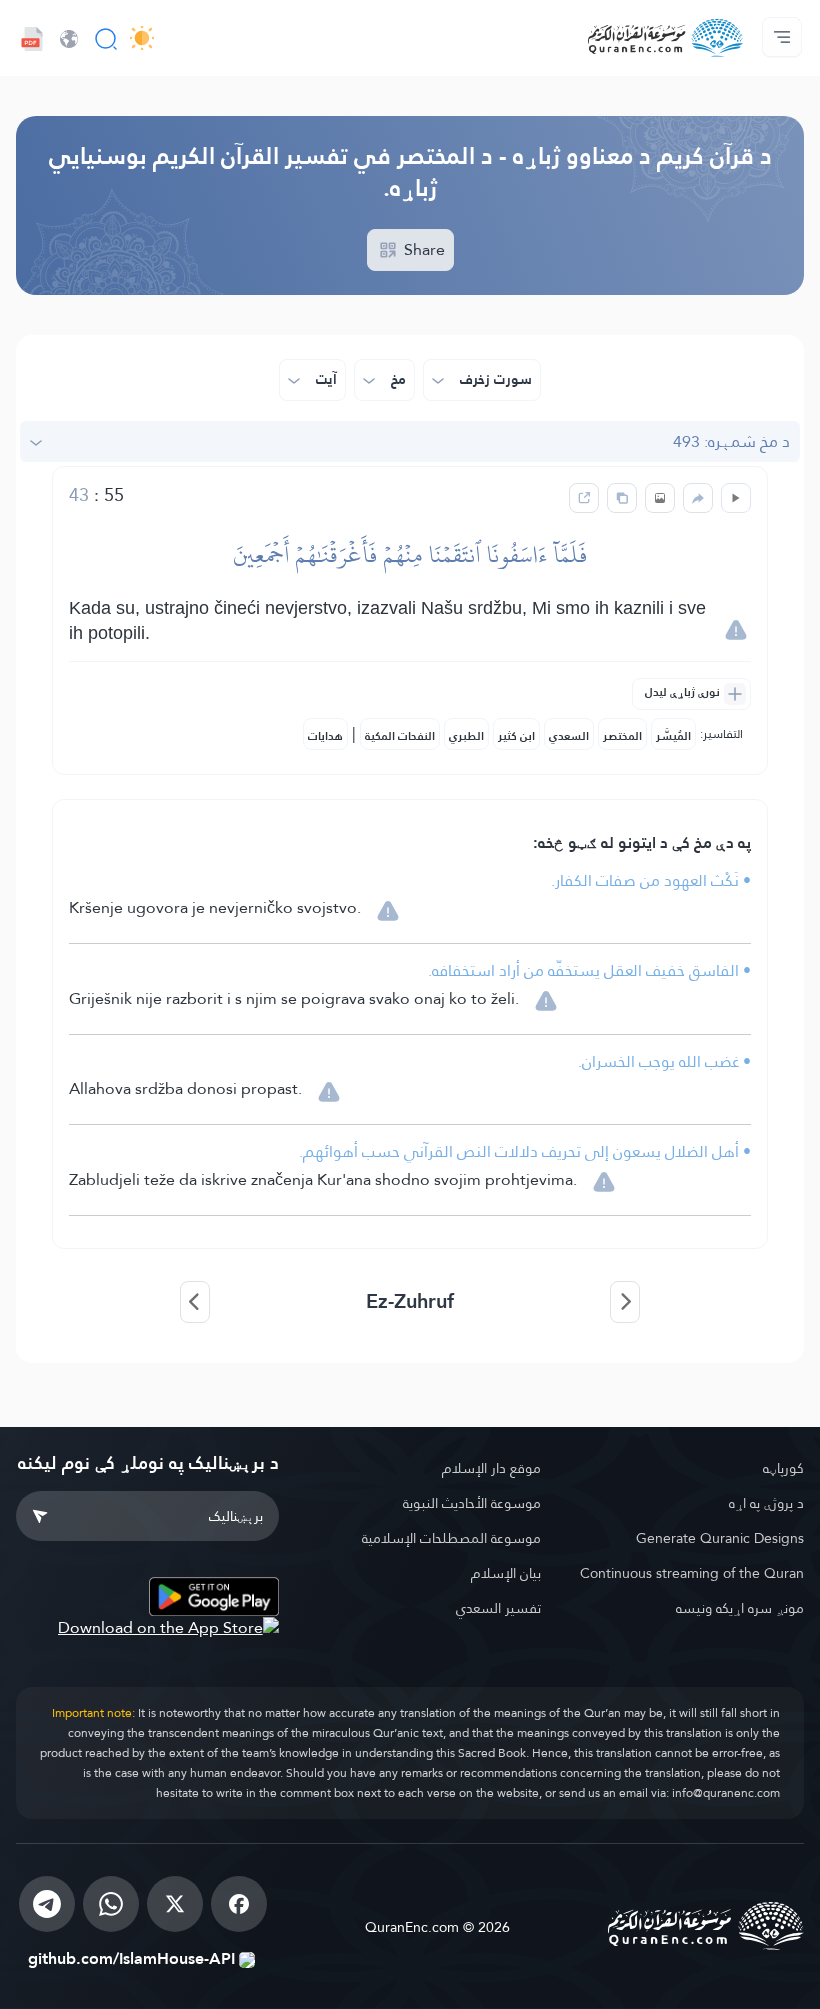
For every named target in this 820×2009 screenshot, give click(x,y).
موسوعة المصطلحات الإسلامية (451, 1538)
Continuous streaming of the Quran (692, 1573)
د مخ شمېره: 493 (731, 441)
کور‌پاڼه (783, 1468)
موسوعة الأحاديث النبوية (472, 1503)
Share (422, 249)
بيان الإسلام (506, 1573)
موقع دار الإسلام (491, 1468)
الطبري (466, 736)
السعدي (569, 736)
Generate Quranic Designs (720, 1538)
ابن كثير (516, 736)
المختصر (622, 736)
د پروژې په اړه (766, 1503)
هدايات (325, 736)
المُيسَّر (673, 736)
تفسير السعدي (498, 1608)
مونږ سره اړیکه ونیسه (740, 1608)
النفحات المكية (400, 736)
